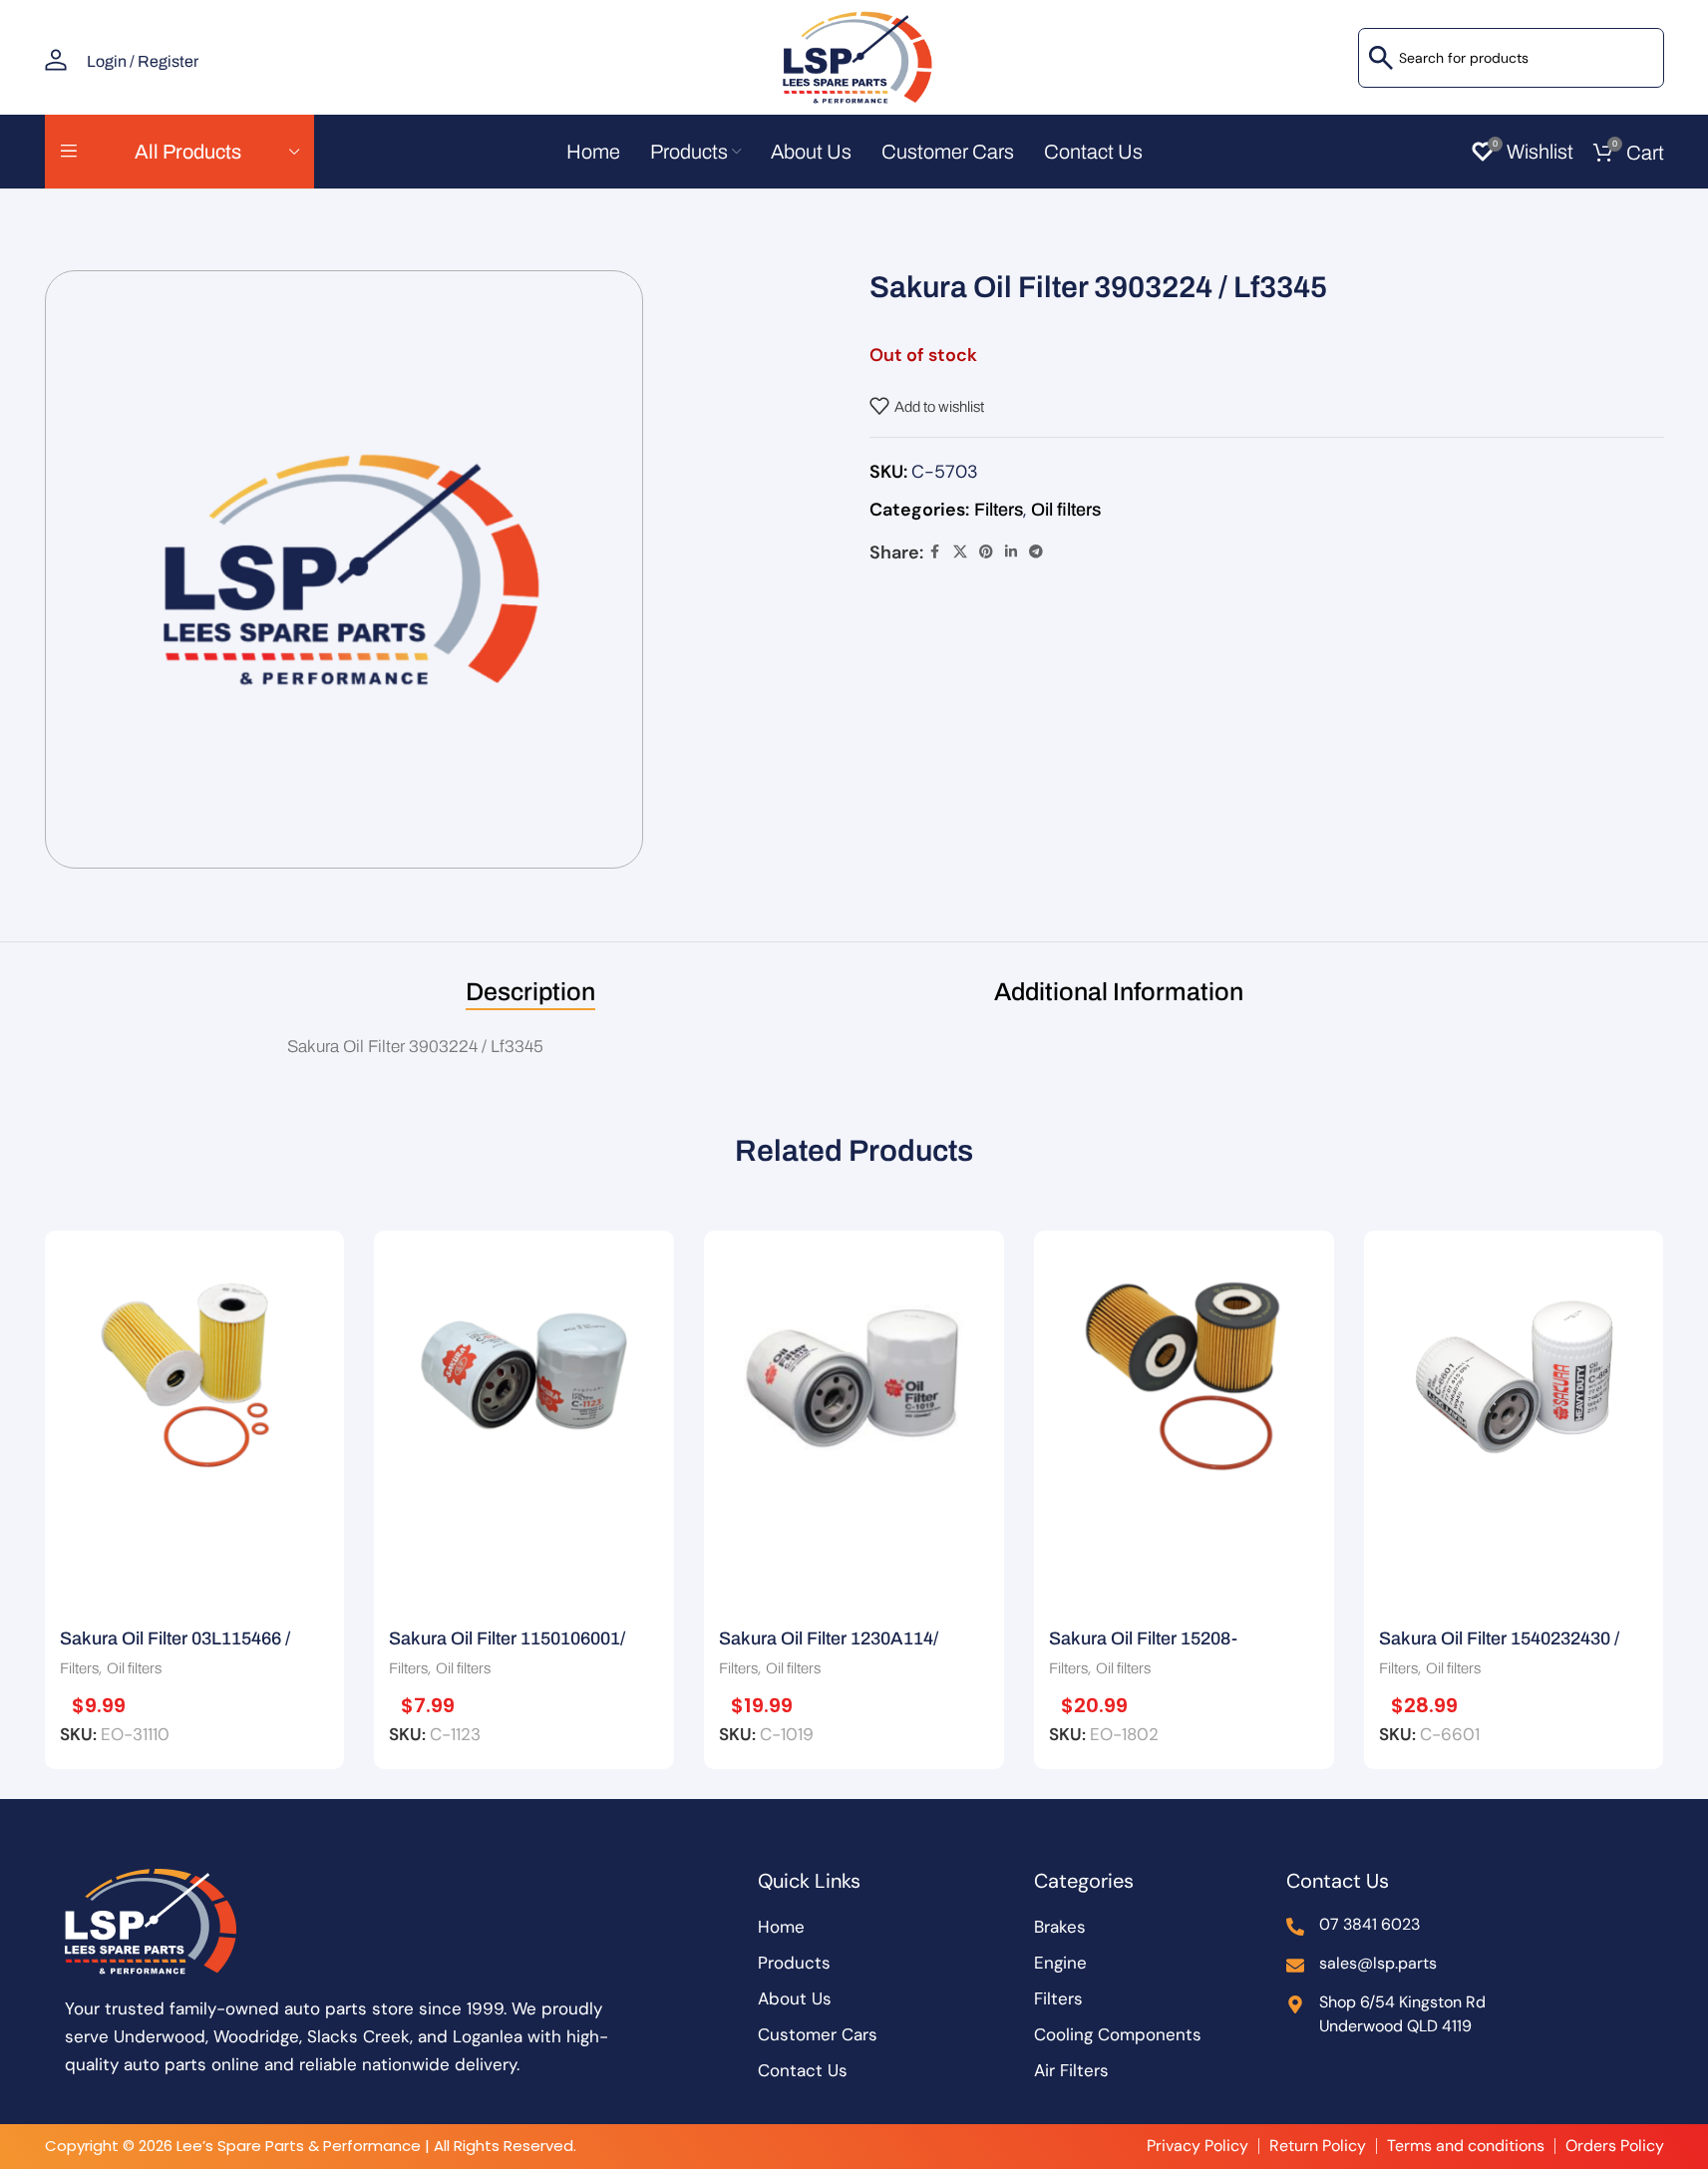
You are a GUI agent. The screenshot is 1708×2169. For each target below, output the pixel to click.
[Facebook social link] (935, 552)
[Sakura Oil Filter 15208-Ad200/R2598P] (1184, 1370)
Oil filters (1066, 510)
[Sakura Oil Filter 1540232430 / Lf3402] (1514, 1370)
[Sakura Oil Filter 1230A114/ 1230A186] (854, 1370)
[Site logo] (854, 56)
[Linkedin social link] (1011, 552)
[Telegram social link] (1036, 552)
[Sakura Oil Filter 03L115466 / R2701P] (195, 1370)
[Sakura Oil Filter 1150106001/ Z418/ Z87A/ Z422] (524, 1370)
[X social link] (960, 552)
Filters (999, 510)
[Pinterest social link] (986, 552)
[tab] (530, 992)
